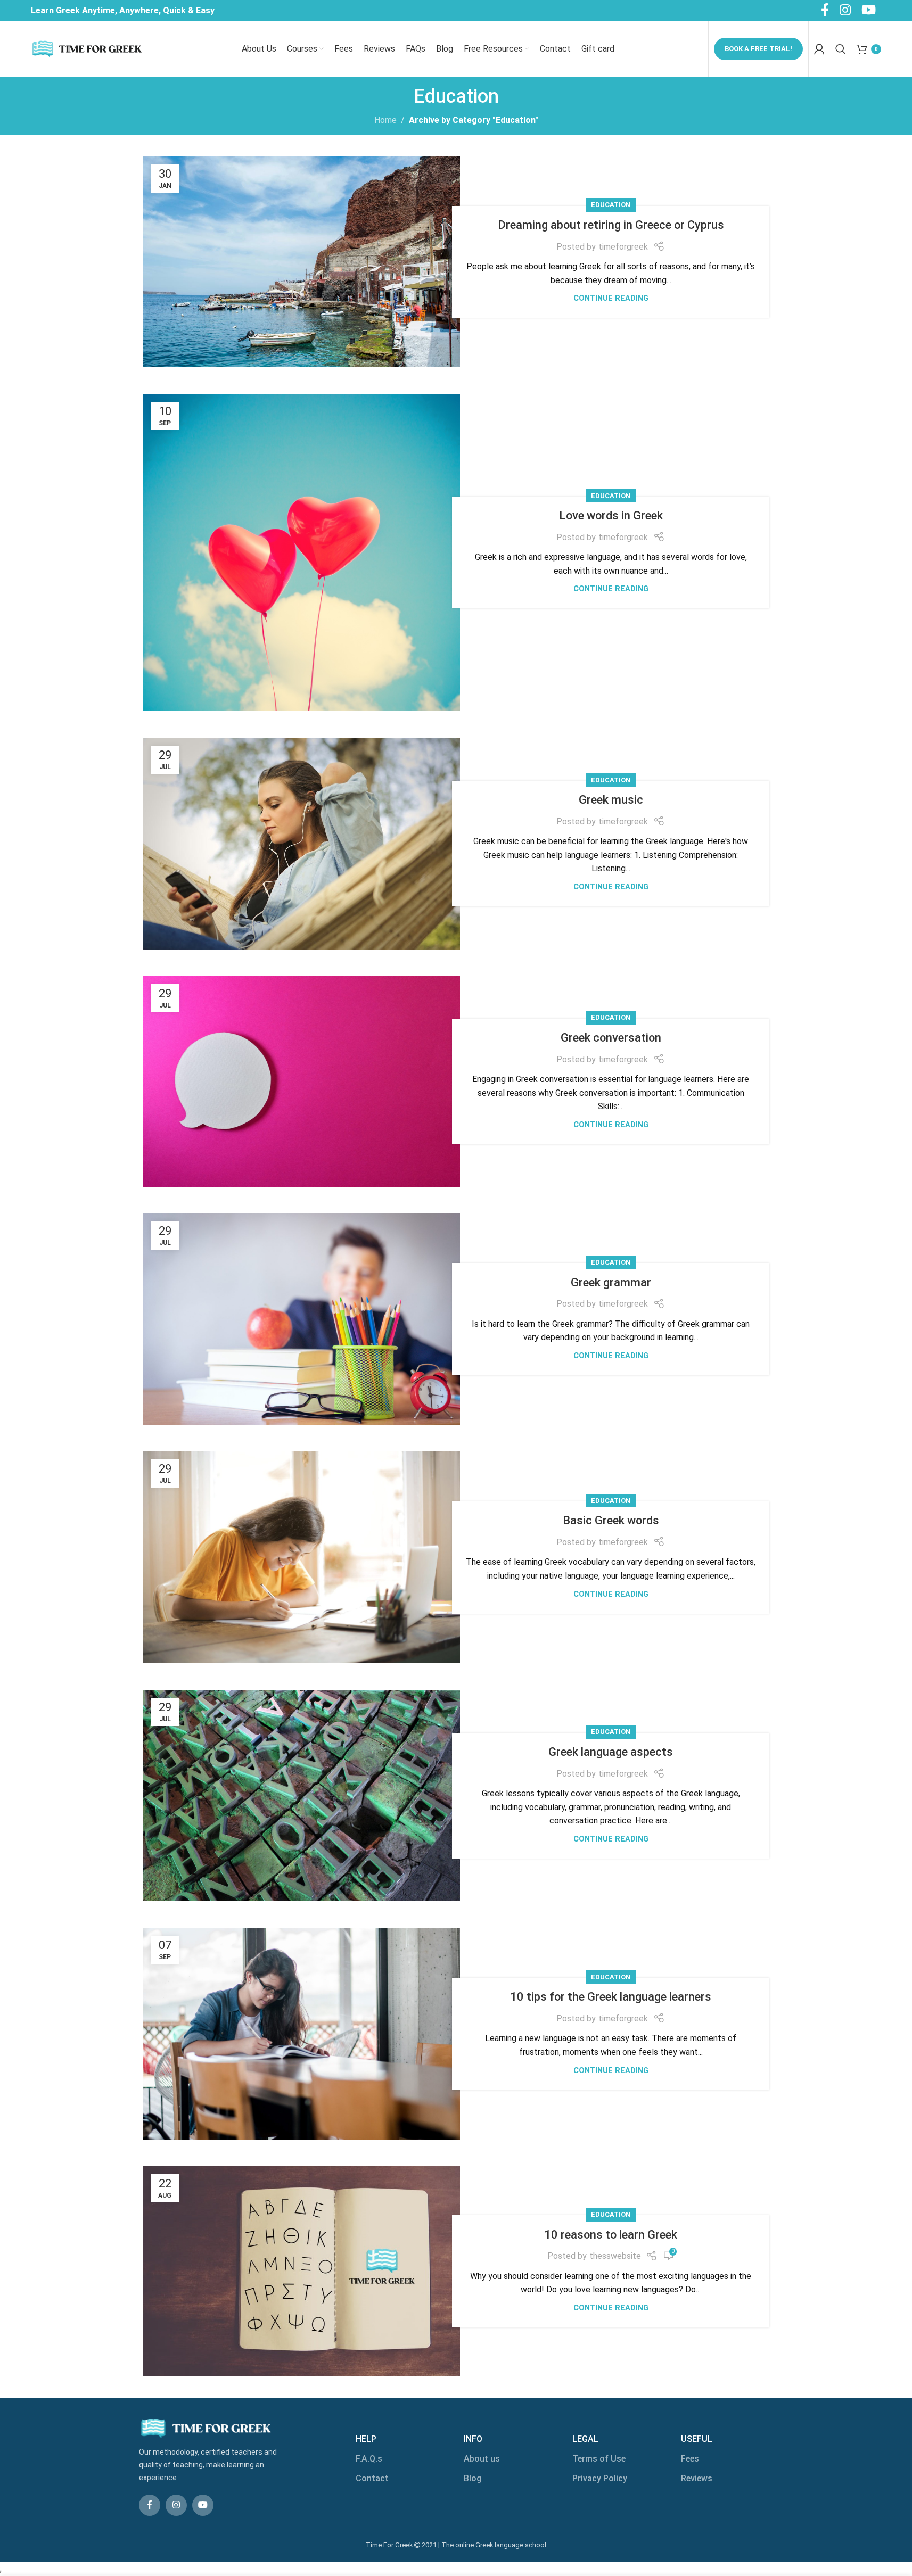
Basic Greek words (611, 1520)
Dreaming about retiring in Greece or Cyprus (611, 225)
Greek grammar (611, 1282)
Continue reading (611, 298)
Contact (372, 2478)
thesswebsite (615, 2256)
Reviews (697, 2478)
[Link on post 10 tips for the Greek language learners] (301, 2034)
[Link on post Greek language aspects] (301, 1796)
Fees (690, 2459)
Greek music (611, 800)
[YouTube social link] (203, 2505)
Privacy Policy (600, 2478)
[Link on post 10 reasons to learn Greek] (301, 2271)
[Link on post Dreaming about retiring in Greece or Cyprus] (301, 262)
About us (482, 2459)
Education (611, 205)
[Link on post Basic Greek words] (301, 1557)
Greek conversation (611, 1038)
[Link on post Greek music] (301, 844)
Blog (473, 2478)
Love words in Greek (611, 515)
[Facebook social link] (150, 2505)
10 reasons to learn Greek (611, 2235)
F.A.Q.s (369, 2459)
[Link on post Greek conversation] (301, 1081)
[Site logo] (87, 48)
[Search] (841, 49)
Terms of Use (599, 2459)
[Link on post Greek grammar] (301, 1319)
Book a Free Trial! (758, 49)
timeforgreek (623, 247)
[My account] (819, 49)
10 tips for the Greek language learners (611, 1997)
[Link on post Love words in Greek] (301, 552)
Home (385, 120)
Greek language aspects (611, 1752)
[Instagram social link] (176, 2505)
